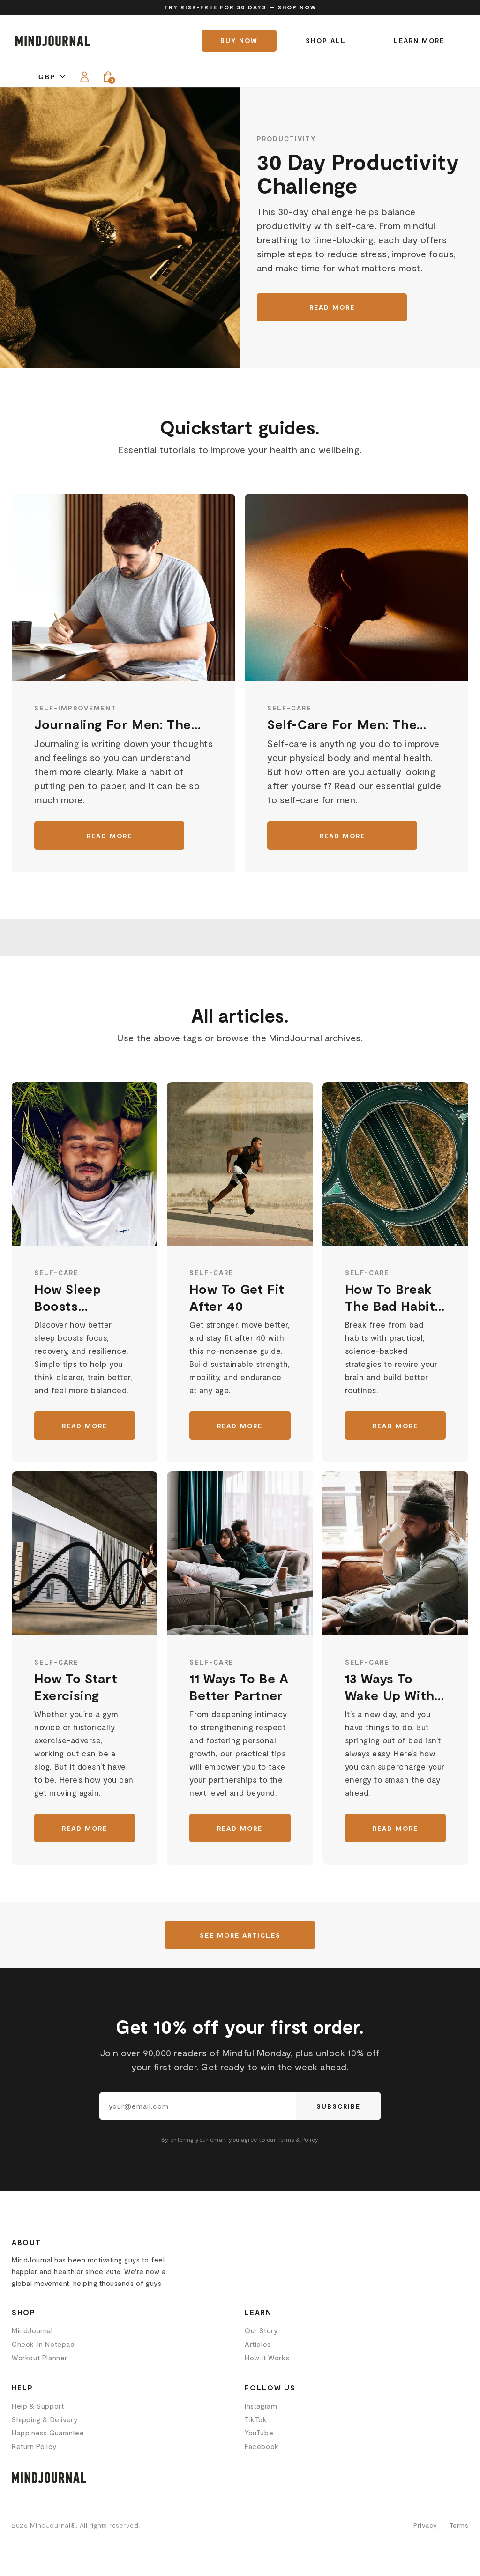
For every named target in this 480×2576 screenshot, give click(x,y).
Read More (332, 307)
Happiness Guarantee (48, 2433)
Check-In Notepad (43, 2344)
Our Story (261, 2330)
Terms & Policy (298, 2139)
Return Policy (34, 2446)
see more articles (240, 1935)
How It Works (267, 2358)
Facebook (262, 2446)
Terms (459, 2525)
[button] (108, 77)
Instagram (261, 2406)
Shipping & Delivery (45, 2419)
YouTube (259, 2433)
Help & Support (38, 2406)
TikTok (256, 2419)
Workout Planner (40, 2358)
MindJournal (32, 2330)
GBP (47, 77)
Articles (258, 2344)
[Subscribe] (338, 2106)
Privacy (425, 2525)
